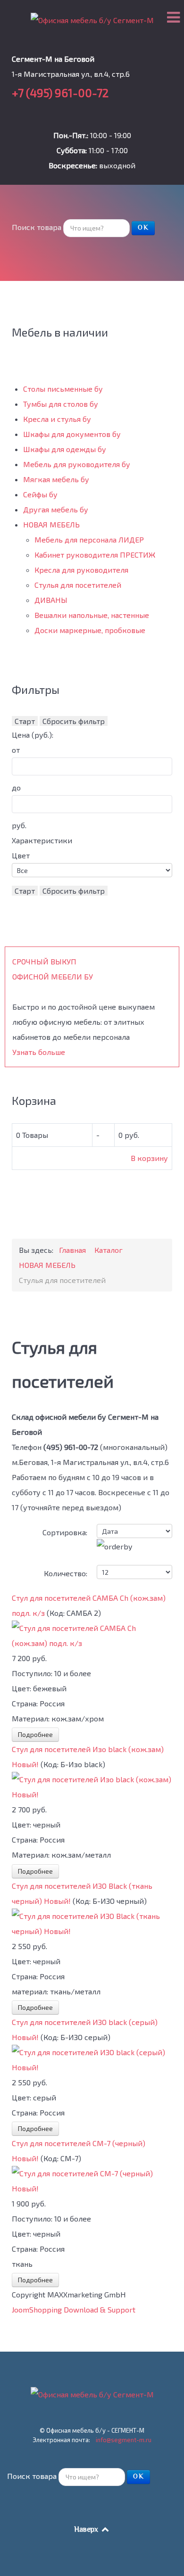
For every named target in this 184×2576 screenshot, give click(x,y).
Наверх (87, 2530)
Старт (25, 721)
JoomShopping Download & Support (74, 2309)
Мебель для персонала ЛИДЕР (89, 539)
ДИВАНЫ (51, 600)
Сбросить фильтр (74, 721)
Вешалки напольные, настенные (92, 615)
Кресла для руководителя (81, 570)
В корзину (149, 1158)
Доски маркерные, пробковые (90, 630)
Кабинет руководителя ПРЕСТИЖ (95, 555)
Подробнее (35, 1734)
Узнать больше (39, 1052)
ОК (143, 228)
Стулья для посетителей (78, 585)
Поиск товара (37, 227)
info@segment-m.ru (124, 2440)
